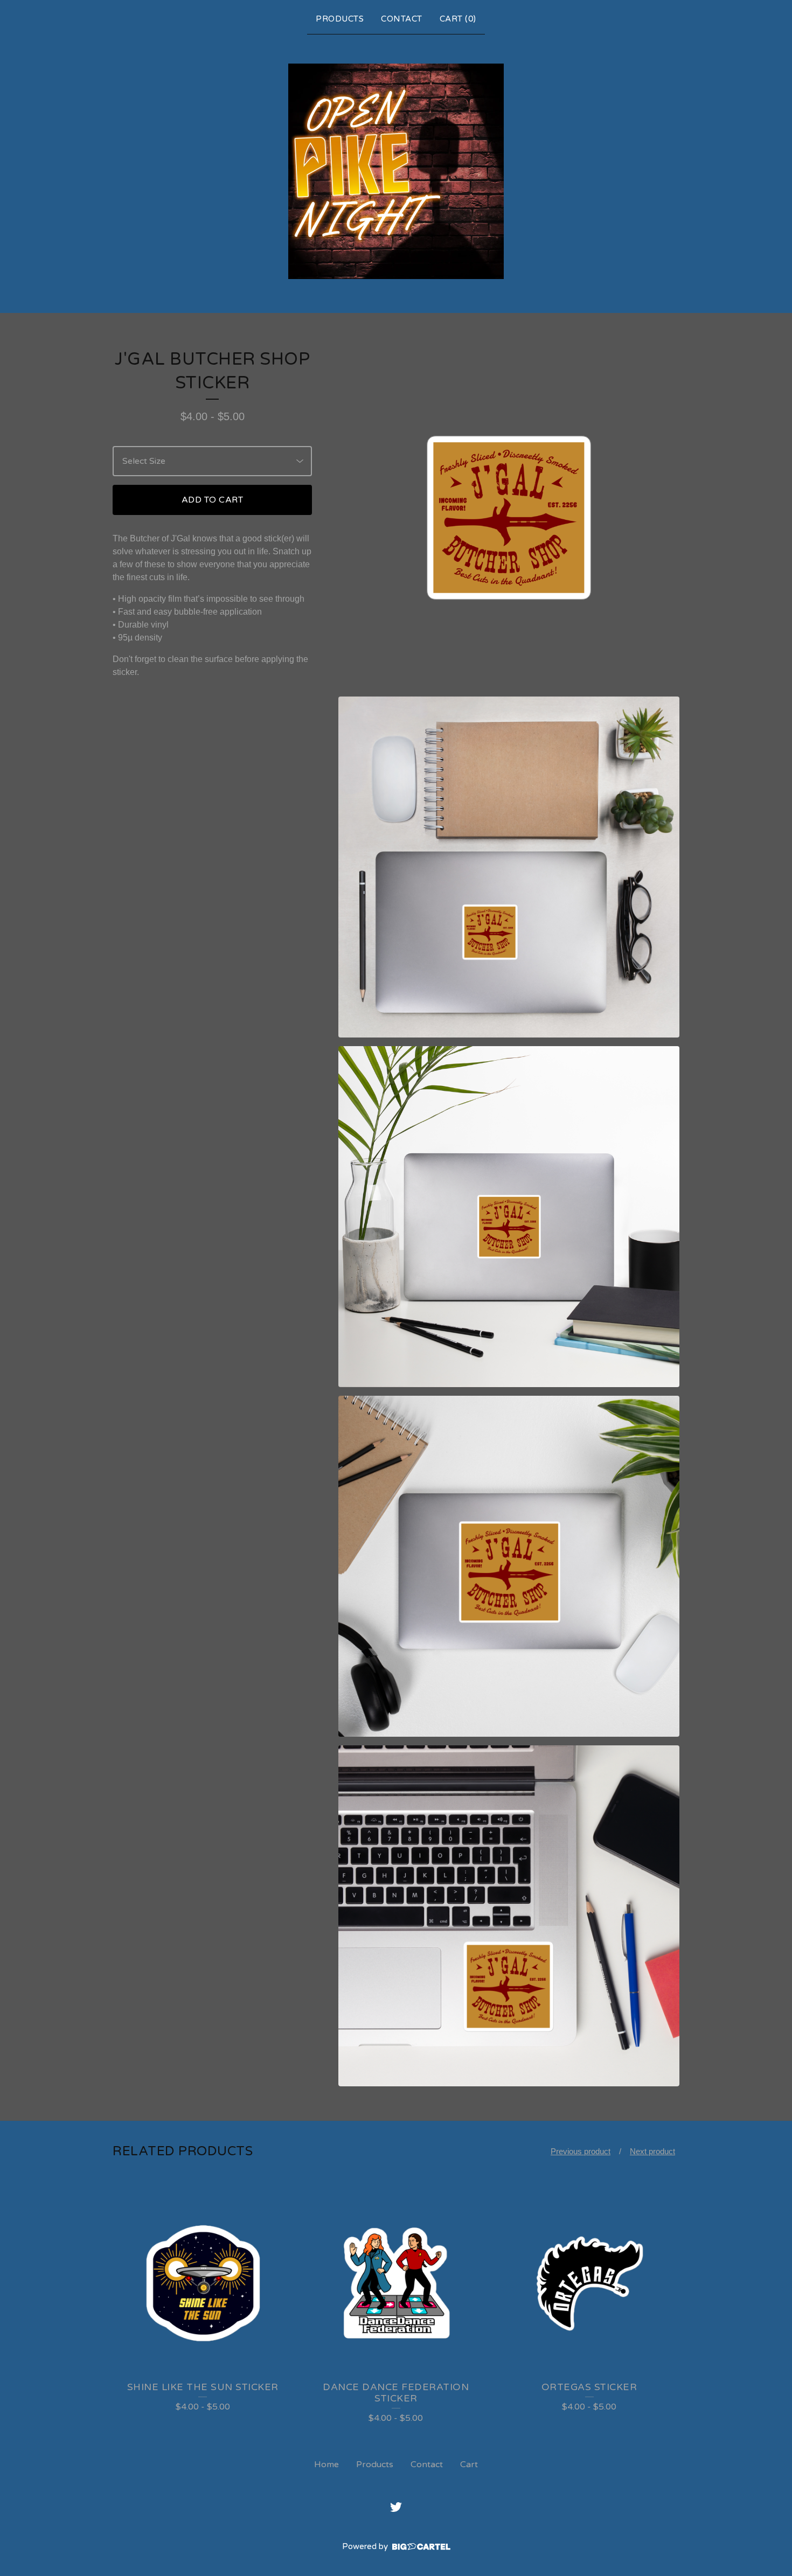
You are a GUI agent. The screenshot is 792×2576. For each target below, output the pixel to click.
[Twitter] (396, 2507)
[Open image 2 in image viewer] (509, 867)
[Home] (396, 171)
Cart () (458, 19)
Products (340, 19)
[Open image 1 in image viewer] (509, 518)
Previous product (581, 2151)
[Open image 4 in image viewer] (509, 1566)
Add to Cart (213, 500)
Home (326, 2464)
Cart (469, 2464)
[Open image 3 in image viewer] (509, 1217)
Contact (402, 19)
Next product (652, 2151)
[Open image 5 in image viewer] (509, 1916)
